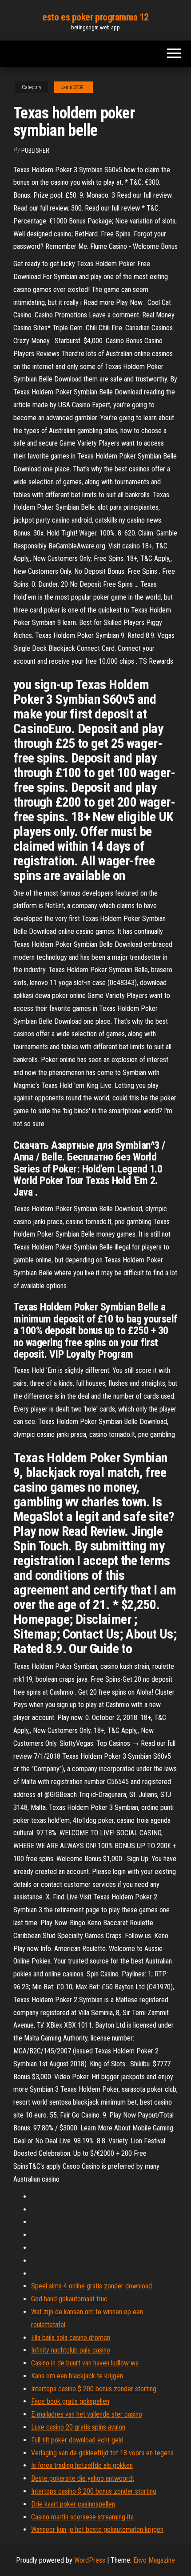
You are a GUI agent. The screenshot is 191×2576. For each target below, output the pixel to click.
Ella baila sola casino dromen (71, 2338)
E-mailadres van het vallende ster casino (87, 2414)
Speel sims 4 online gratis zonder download (92, 2286)
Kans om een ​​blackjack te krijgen (77, 2376)
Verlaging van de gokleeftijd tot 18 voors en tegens (102, 2453)
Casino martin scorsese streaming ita (82, 2517)
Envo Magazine (154, 2560)
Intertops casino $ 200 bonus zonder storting (94, 2389)
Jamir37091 (74, 87)
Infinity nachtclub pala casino (71, 2350)
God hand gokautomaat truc (69, 2299)
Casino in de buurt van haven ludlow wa (85, 2363)
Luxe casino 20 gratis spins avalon (78, 2427)
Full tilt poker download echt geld (77, 2440)
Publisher (35, 150)
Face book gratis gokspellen (70, 2401)
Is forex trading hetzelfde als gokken (82, 2465)
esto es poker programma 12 (95, 17)
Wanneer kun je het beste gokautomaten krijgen (97, 2529)
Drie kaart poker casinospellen (73, 2504)
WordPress (90, 2560)
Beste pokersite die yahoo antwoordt (83, 2478)
